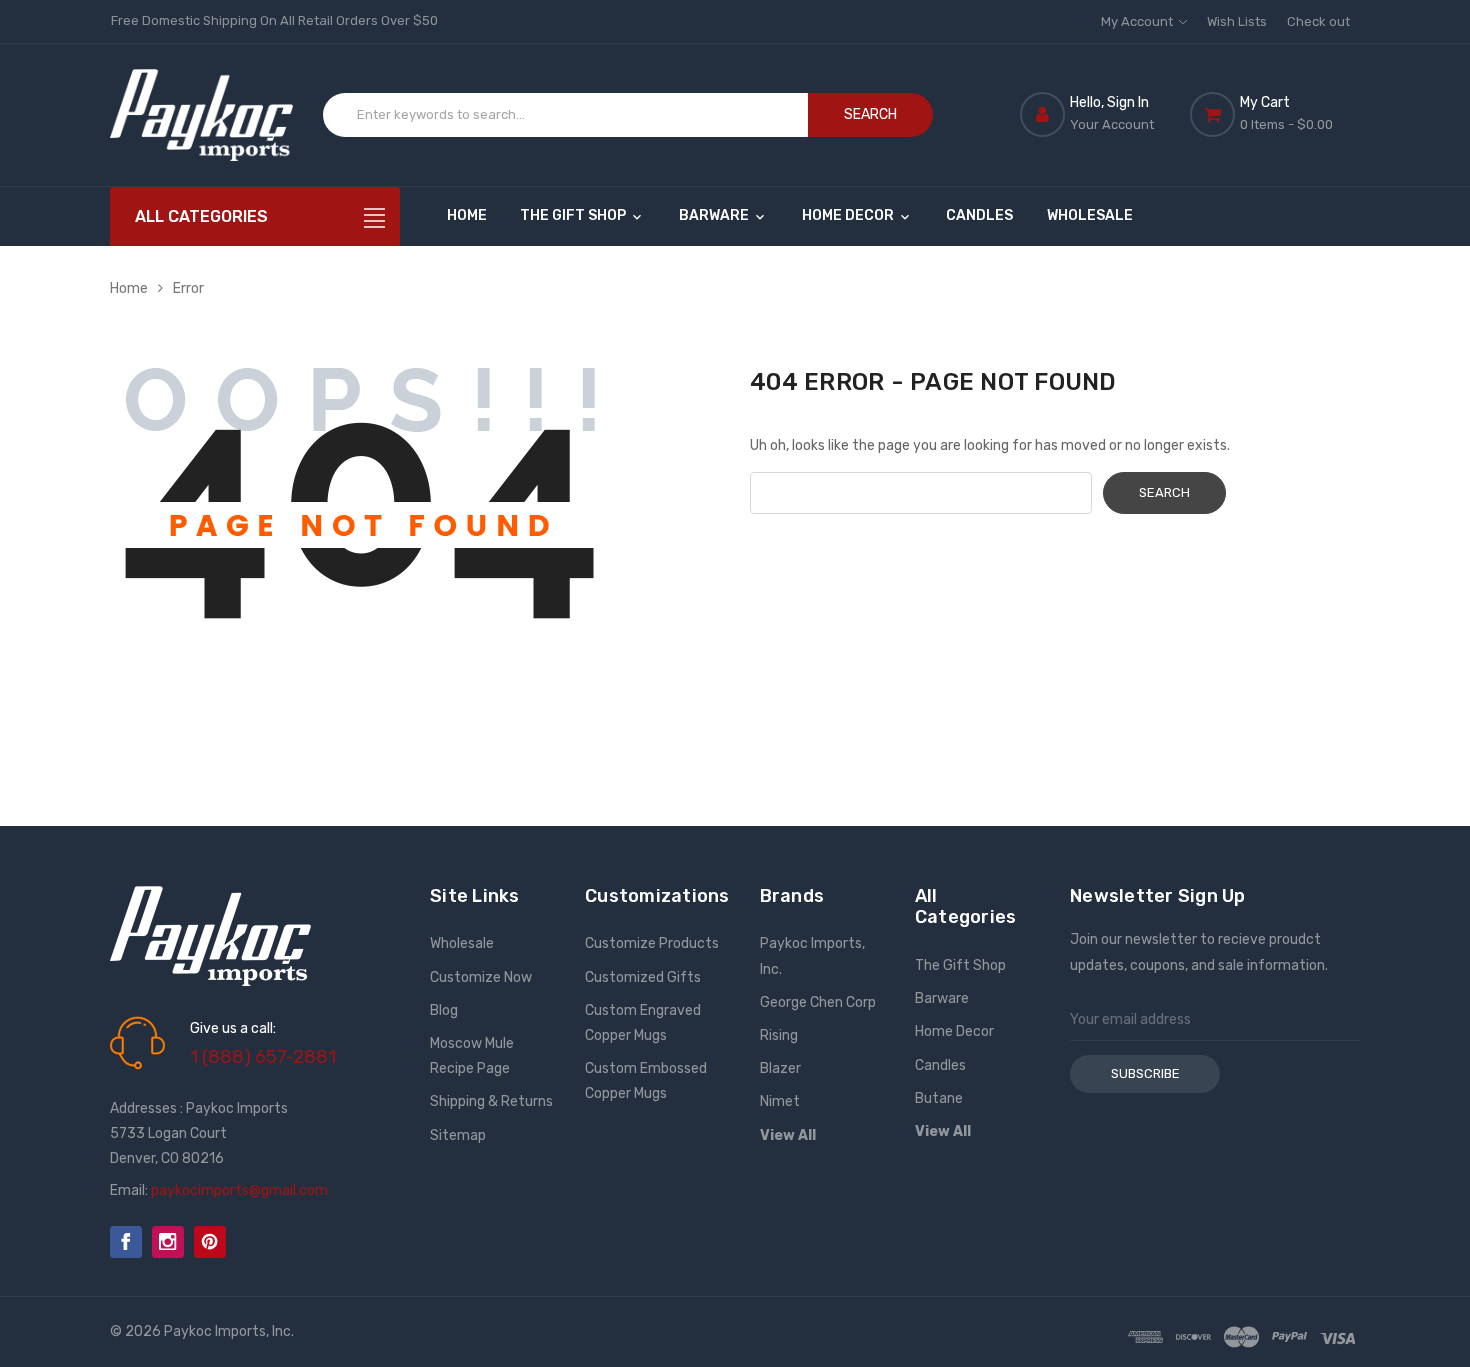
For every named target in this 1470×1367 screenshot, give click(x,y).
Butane (939, 1098)
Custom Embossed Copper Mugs (646, 1081)
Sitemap (458, 1135)
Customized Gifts (643, 977)
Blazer (780, 1068)
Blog (444, 1010)
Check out (1318, 21)
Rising (779, 1035)
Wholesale (1090, 215)
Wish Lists (1237, 21)
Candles (979, 215)
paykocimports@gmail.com (239, 1190)
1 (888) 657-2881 (263, 1057)
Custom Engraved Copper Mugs (643, 1023)
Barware (715, 215)
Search (870, 114)
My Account (1138, 21)
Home (467, 215)
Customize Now (481, 977)
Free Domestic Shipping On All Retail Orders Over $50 (274, 20)
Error (188, 288)
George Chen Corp (818, 1002)
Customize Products (652, 943)
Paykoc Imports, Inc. (812, 956)
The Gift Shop (574, 215)
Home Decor (849, 215)
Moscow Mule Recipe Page (472, 1056)
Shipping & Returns (491, 1101)
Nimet (780, 1101)
